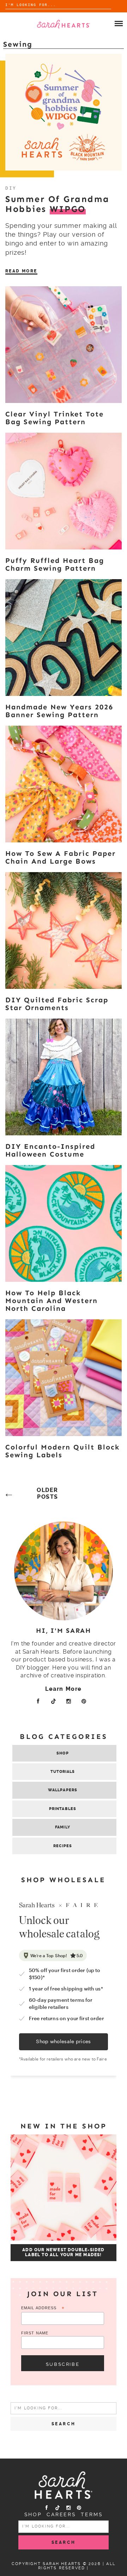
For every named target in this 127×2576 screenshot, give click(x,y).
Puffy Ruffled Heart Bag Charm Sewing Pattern (55, 564)
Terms (92, 2514)
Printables (63, 1809)
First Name (35, 2333)
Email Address (43, 2308)
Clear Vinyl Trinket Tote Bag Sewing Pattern (55, 418)
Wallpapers (63, 1790)
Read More (21, 271)
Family (63, 1827)
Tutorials (63, 1772)
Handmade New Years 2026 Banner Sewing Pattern (59, 711)
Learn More (64, 1689)
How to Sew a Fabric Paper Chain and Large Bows (61, 857)
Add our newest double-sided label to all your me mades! (63, 2252)
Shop (62, 1753)
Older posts (47, 1493)
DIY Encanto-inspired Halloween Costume (50, 1150)
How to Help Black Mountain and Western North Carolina (52, 1301)
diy (11, 188)
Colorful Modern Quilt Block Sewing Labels (62, 1451)
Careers (61, 2514)
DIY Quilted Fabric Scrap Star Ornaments (57, 1004)
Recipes (63, 1846)
